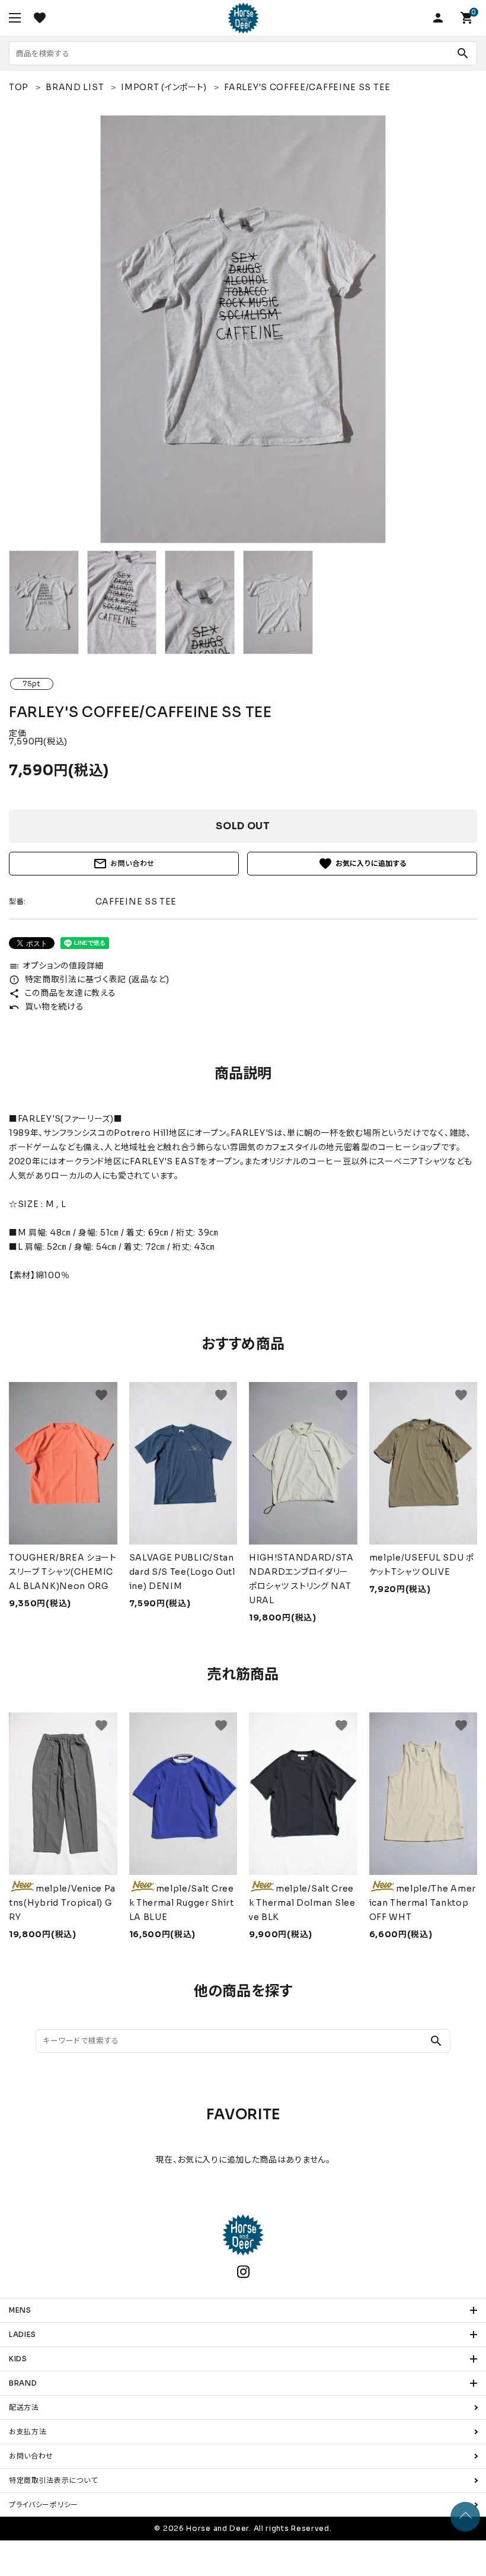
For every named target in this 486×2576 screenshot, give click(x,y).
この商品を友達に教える (62, 993)
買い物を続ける (47, 1007)
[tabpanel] (243, 329)
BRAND (23, 2383)
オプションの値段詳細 (56, 966)
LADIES (23, 2334)
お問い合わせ (124, 864)
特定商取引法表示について (53, 2480)
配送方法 (24, 2407)
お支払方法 (28, 2432)
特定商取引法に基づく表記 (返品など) (89, 979)
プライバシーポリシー (44, 2505)
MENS (20, 2310)
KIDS (18, 2359)
